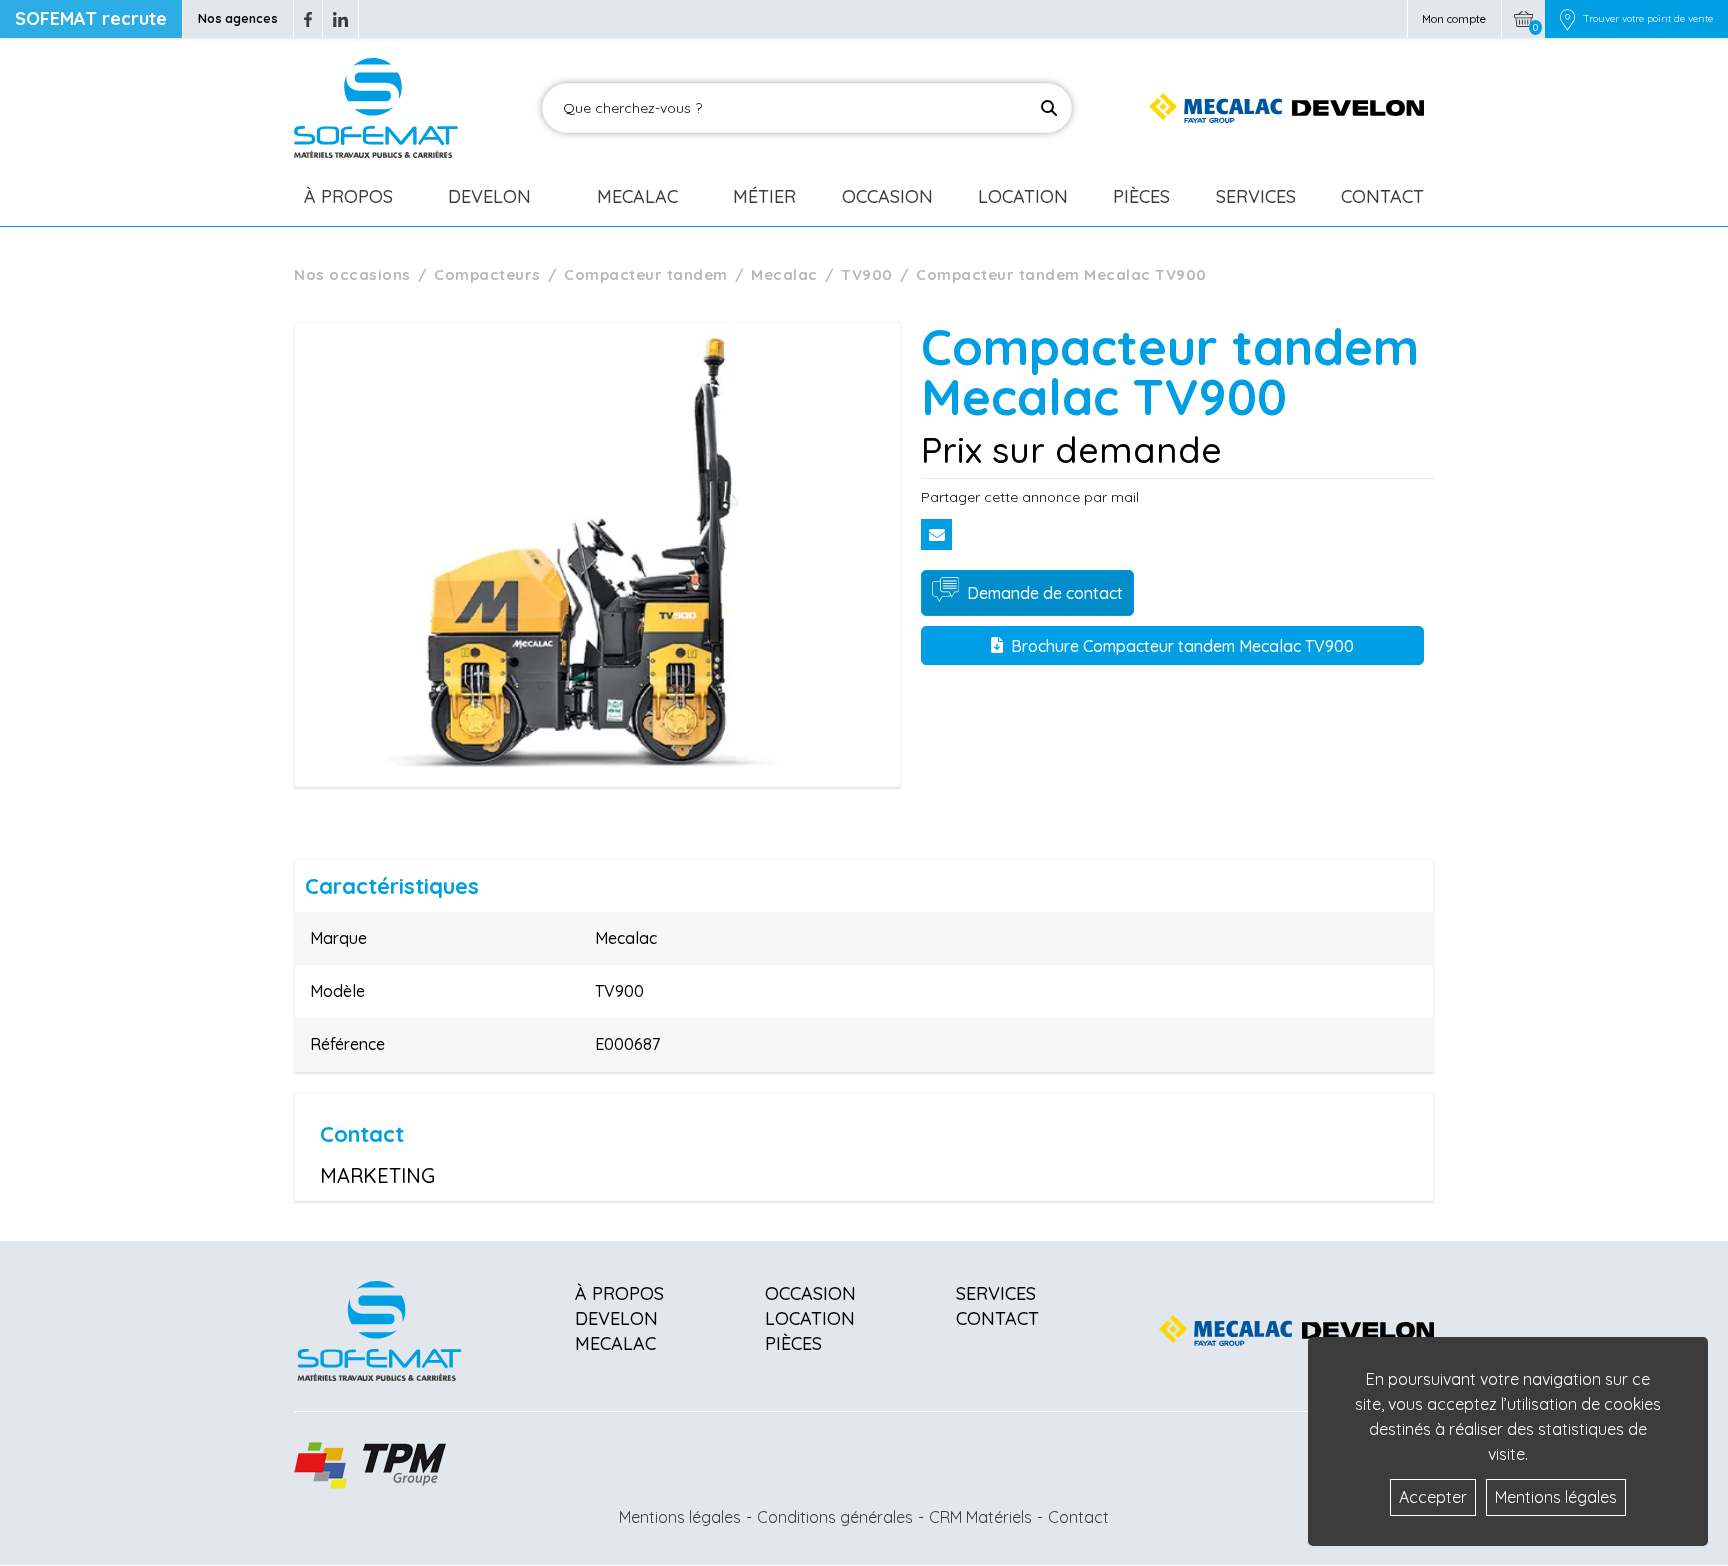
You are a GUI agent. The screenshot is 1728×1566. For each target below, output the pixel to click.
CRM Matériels (980, 1517)
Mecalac (637, 196)
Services (1256, 196)
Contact (1382, 196)
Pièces (1141, 196)
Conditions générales (835, 1517)
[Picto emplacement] (1567, 19)
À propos (619, 1293)
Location (1023, 196)
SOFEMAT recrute (91, 18)
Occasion (887, 196)
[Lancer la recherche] (1049, 108)
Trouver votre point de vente (1648, 19)
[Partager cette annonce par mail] (936, 534)
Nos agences (238, 18)
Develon (489, 196)
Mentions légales (680, 1517)
